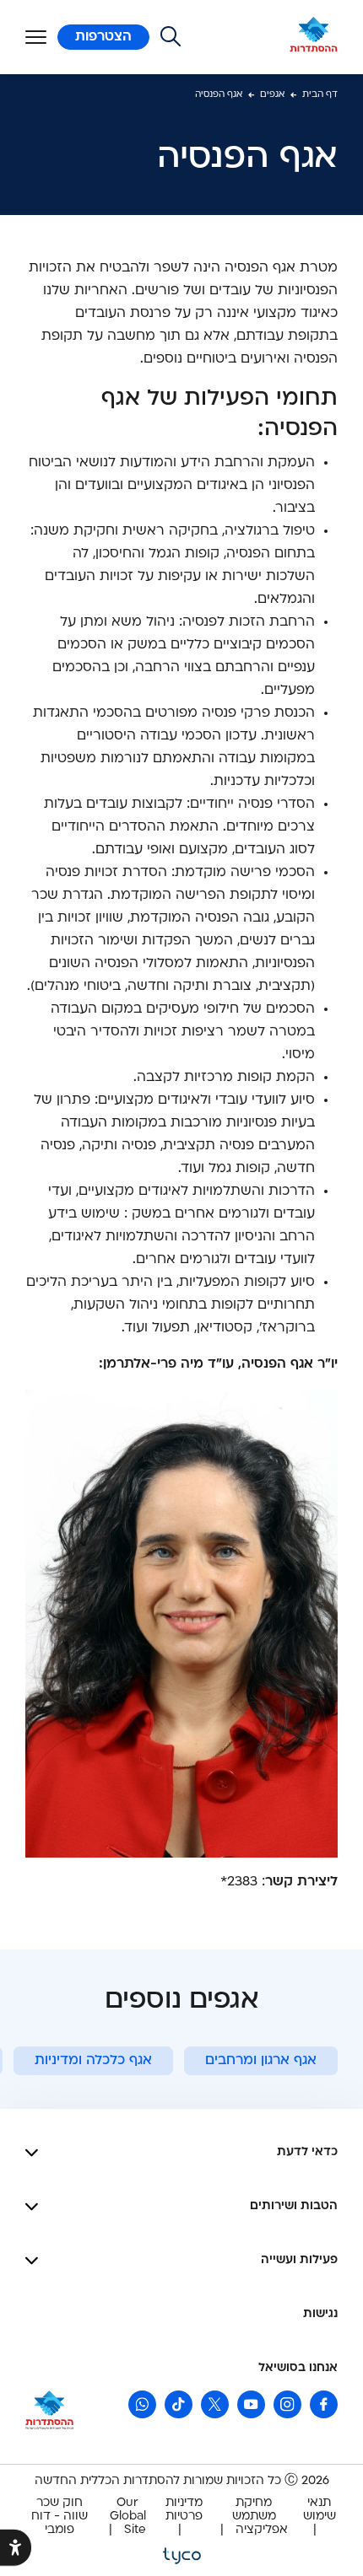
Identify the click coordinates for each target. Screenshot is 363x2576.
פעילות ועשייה (299, 2260)
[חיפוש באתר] (171, 37)
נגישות (320, 2314)
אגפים (272, 95)
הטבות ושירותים (294, 2206)
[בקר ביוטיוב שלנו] (251, 2404)
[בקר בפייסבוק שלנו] (324, 2404)
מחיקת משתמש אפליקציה (260, 2517)
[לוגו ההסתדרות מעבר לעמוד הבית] (314, 37)
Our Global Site (128, 2517)
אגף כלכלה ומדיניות (93, 2061)
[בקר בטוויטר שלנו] (215, 2404)
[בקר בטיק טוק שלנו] (179, 2404)
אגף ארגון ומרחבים (261, 2061)
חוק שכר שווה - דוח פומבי (60, 2517)
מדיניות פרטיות (184, 2510)
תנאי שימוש (320, 2510)
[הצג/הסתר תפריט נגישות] (16, 2548)
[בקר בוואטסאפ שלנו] (142, 2404)
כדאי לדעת (307, 2152)
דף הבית (320, 95)
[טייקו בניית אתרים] (182, 2554)
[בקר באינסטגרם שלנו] (287, 2404)
